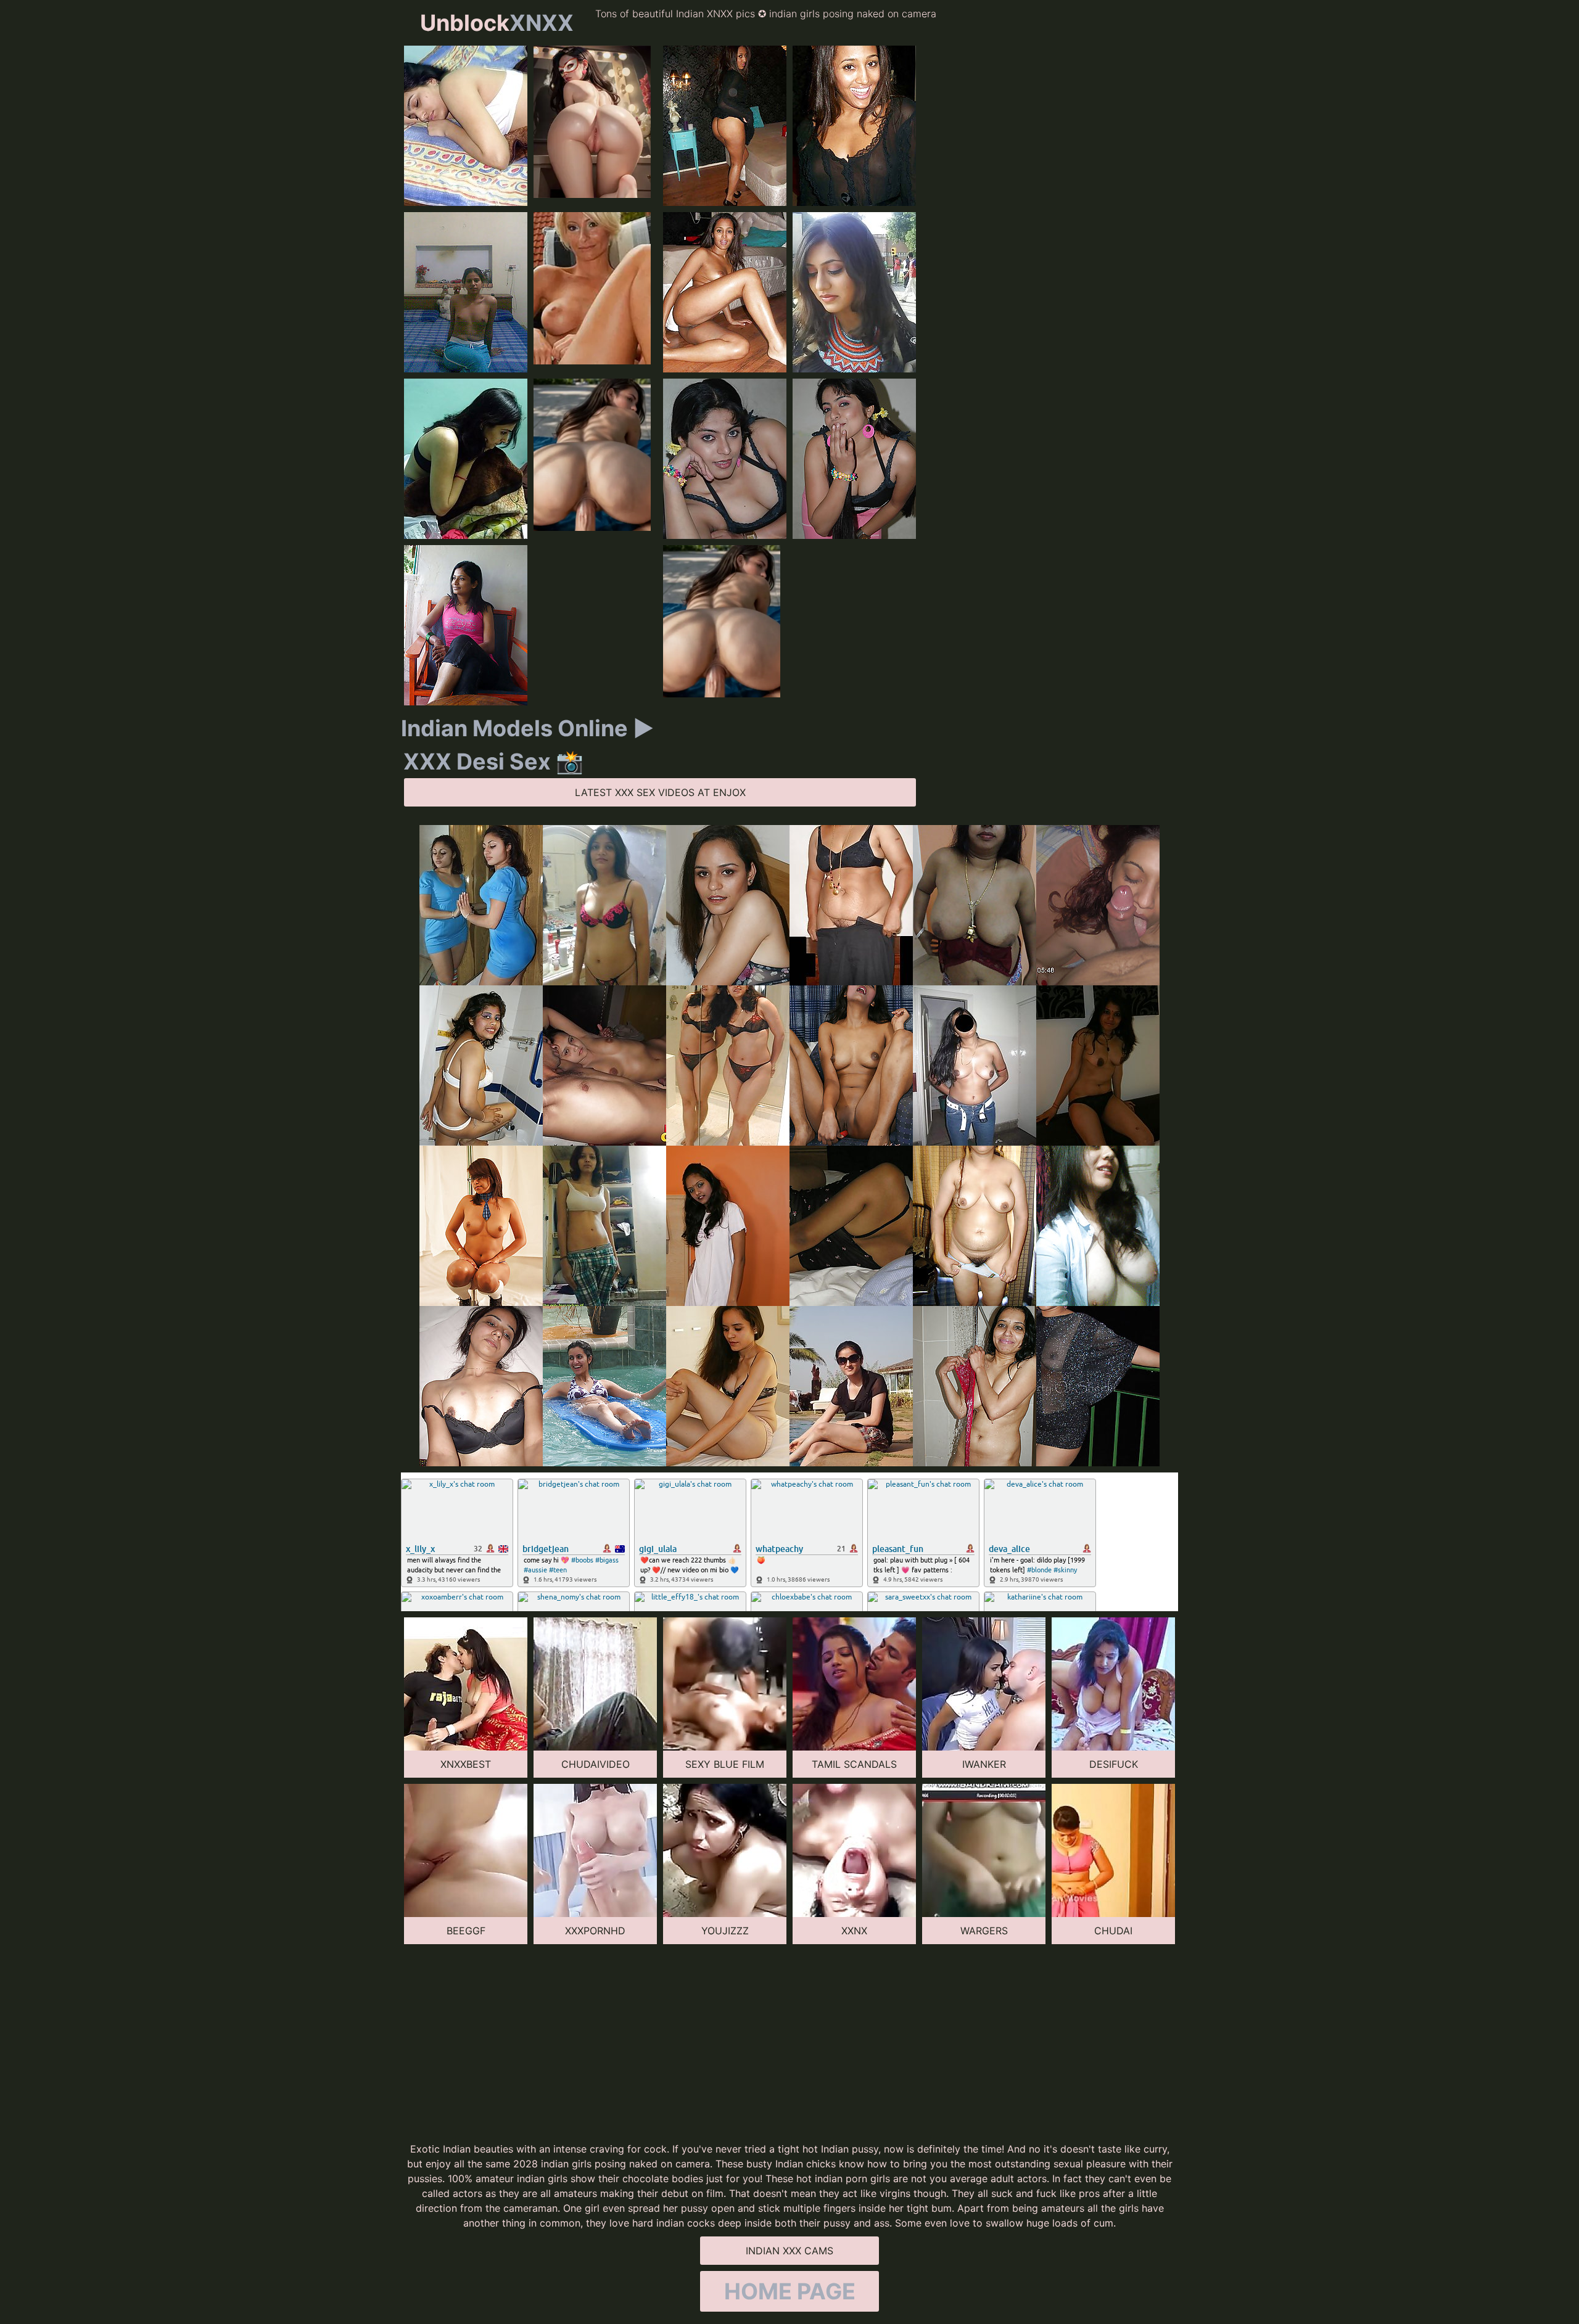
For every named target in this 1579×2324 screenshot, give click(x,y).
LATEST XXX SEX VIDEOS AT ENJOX (660, 792)
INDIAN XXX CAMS (789, 2251)
